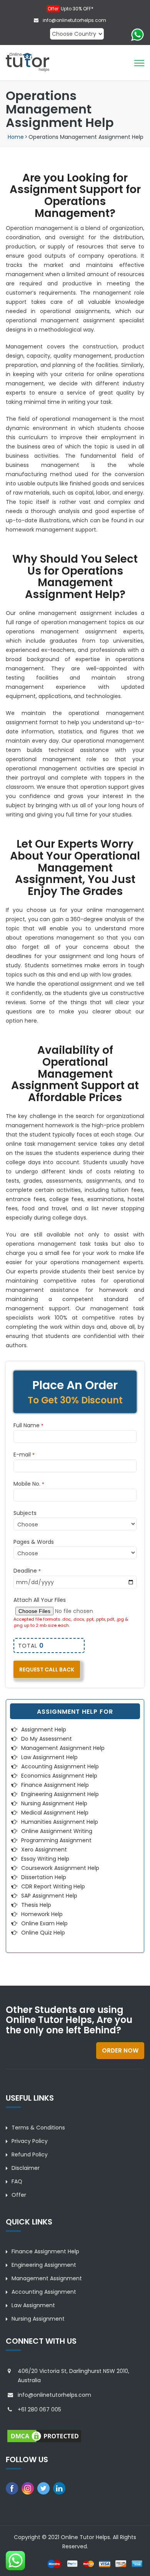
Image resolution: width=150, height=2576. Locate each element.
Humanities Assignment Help (60, 1822)
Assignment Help (44, 1730)
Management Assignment (47, 2278)
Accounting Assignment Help (60, 1766)
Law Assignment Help (49, 1757)
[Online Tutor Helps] (27, 62)
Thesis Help (36, 1905)
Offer (19, 2195)
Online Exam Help (44, 1923)
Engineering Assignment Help (60, 1794)
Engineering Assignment (44, 2265)
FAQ (17, 2181)
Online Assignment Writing (57, 1831)
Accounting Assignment (44, 2292)
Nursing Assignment (38, 2319)
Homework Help (42, 1914)
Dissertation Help (44, 1877)
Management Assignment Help (63, 1748)
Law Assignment (33, 2305)
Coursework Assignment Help (60, 1868)
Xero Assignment (44, 1850)
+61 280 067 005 (39, 2409)
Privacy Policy (30, 2141)
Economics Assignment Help (59, 1776)
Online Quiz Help (43, 1933)
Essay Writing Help (45, 1859)
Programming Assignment (56, 1840)
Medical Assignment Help (55, 1813)
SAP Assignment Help (49, 1896)
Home (16, 137)
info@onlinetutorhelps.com (74, 20)
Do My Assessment (47, 1739)
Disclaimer (26, 2168)
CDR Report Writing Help (53, 1886)
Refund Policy (30, 2154)
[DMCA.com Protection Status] (44, 2436)
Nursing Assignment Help (54, 1803)
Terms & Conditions (38, 2128)
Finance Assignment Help (55, 1785)
